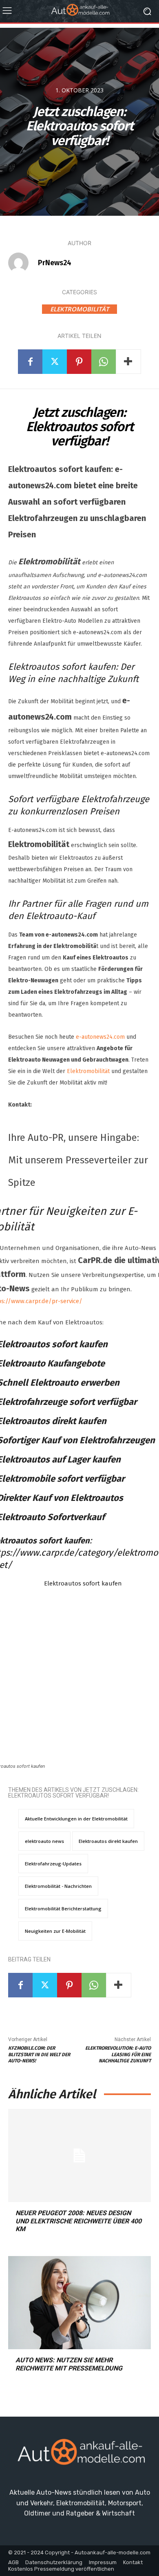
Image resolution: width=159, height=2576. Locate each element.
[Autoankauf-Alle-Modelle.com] (79, 2455)
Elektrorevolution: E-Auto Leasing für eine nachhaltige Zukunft (118, 2054)
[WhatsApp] (104, 362)
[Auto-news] (79, 11)
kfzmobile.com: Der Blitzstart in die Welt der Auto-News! (39, 2054)
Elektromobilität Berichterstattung (63, 1909)
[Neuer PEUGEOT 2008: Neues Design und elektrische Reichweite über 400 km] (79, 2156)
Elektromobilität (79, 309)
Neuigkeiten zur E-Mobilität (55, 1931)
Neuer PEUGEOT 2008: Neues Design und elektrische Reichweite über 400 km (78, 2221)
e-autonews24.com (100, 1037)
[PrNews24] (22, 263)
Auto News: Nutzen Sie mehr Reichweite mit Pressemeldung (69, 2364)
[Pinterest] (79, 362)
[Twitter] (55, 362)
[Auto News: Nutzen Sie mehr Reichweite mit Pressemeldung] (79, 2303)
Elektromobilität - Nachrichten (58, 1886)
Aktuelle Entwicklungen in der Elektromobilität (76, 1819)
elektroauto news (44, 1841)
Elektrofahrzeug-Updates (53, 1864)
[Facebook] (30, 362)
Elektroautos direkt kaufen (108, 1841)
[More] (128, 362)
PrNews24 (55, 263)
